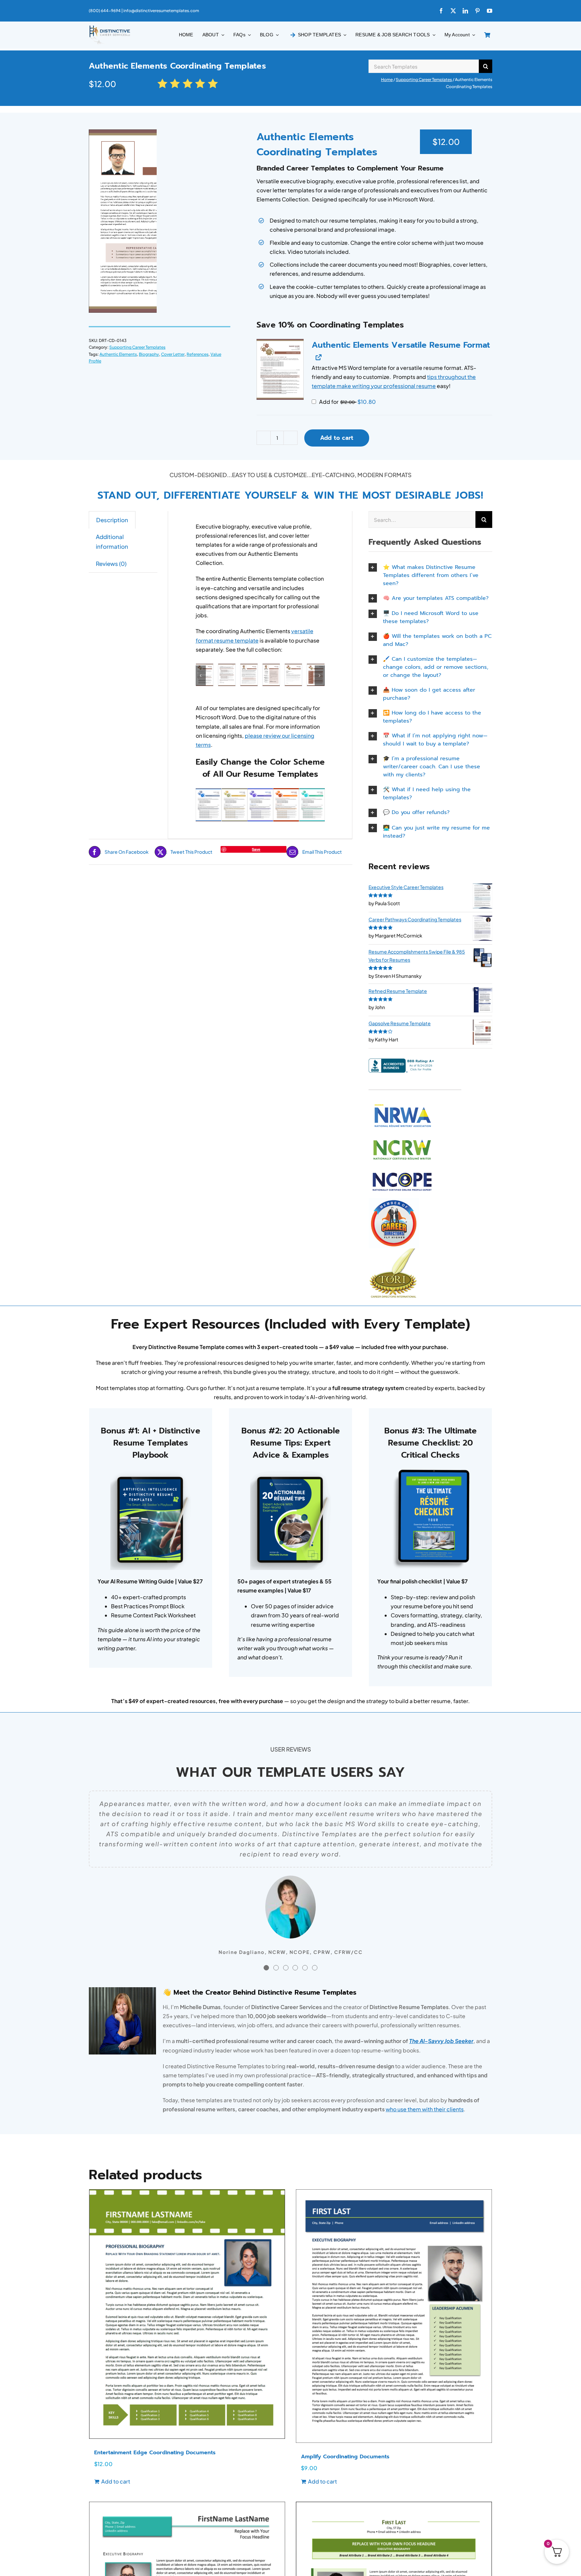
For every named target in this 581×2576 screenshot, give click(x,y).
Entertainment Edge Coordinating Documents (155, 2453)
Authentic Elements (118, 354)
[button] (280, 369)
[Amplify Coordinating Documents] (394, 2316)
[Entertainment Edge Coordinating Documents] (187, 2314)
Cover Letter (173, 354)
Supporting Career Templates (424, 80)
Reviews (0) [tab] (111, 564)
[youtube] (490, 11)
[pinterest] (477, 11)
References (198, 354)
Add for (347, 402)
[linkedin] (465, 11)
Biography (149, 354)
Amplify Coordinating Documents (345, 2457)
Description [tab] (112, 520)
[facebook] (441, 11)
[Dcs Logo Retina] (110, 27)
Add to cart (337, 438)
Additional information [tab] (112, 542)
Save (256, 849)
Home (387, 80)
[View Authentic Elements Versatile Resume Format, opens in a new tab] (318, 357)
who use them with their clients (425, 2109)
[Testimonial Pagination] (266, 1968)
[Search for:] (424, 65)
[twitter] (453, 11)
